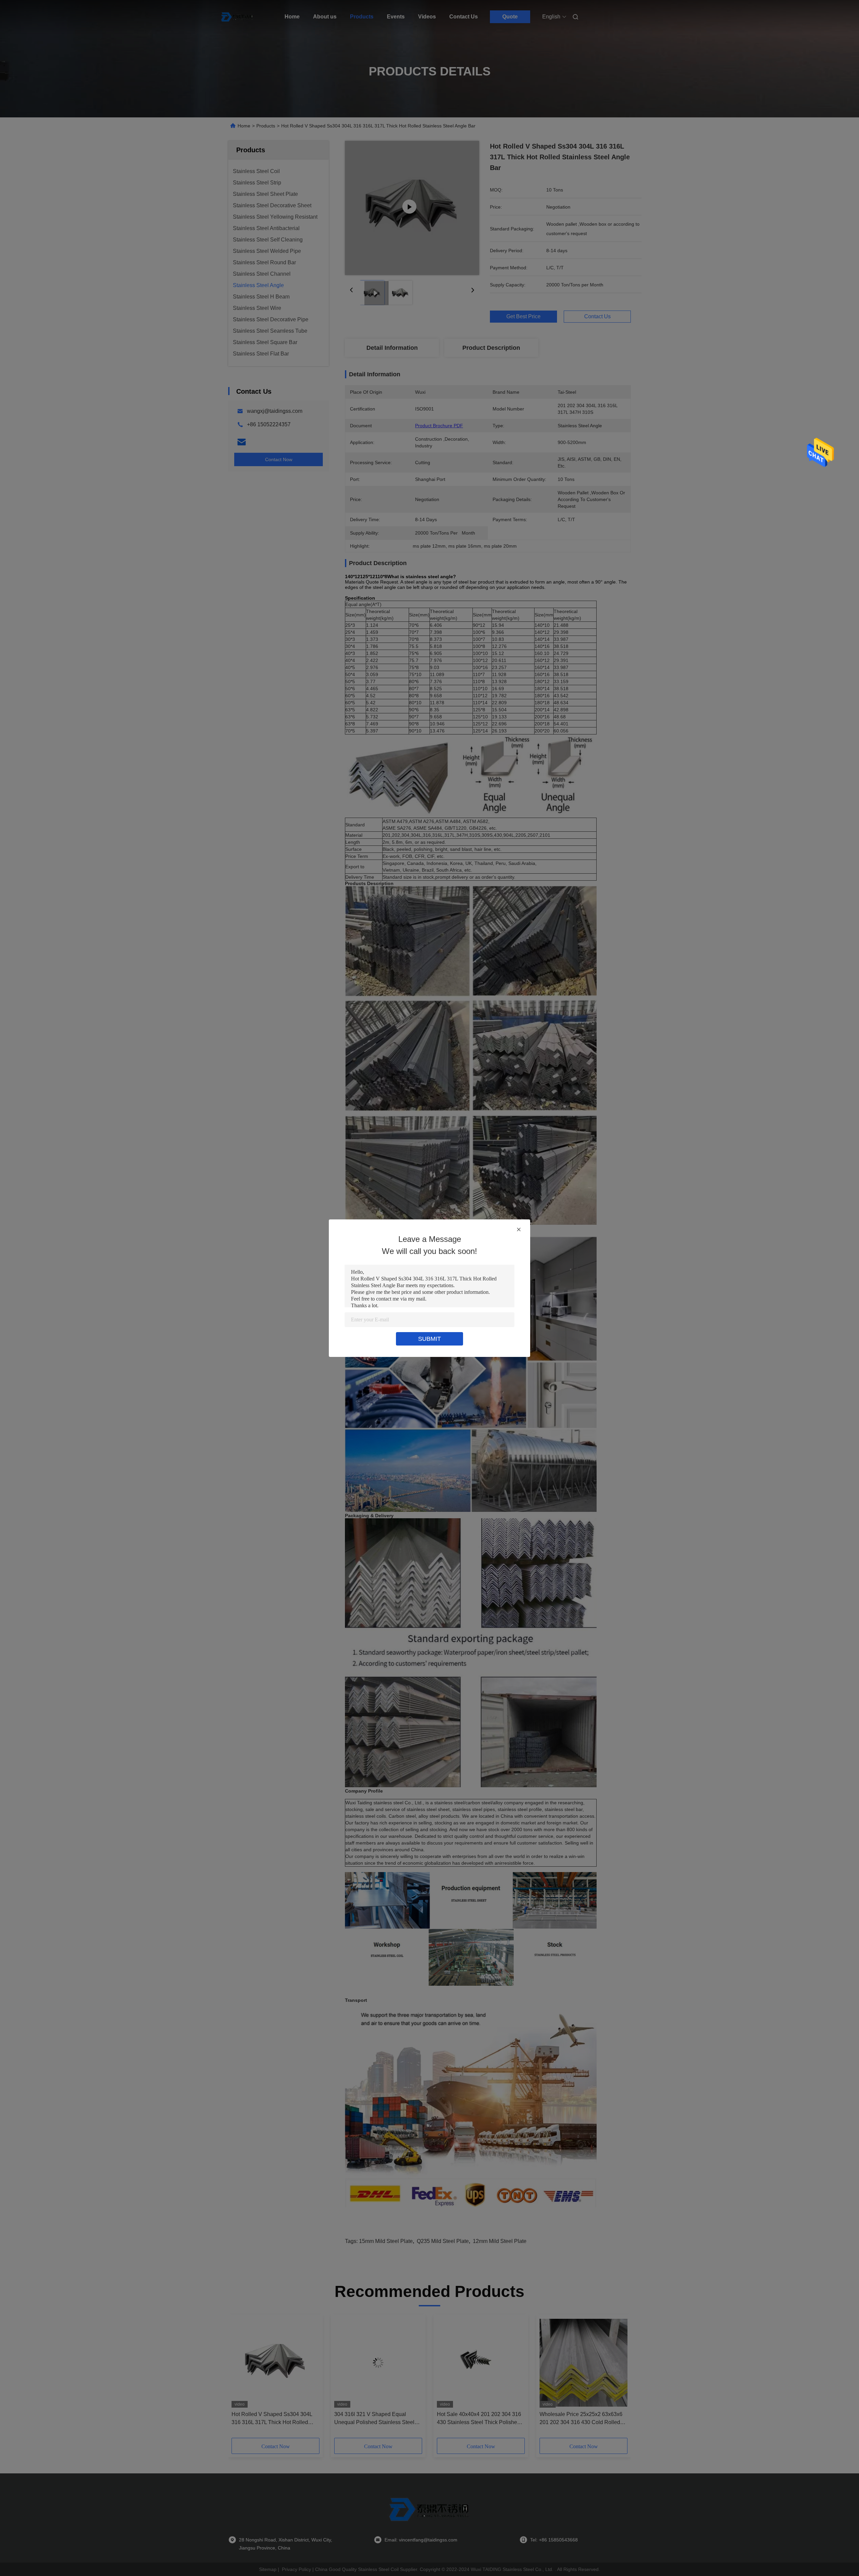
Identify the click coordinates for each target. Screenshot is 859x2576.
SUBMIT (429, 1339)
